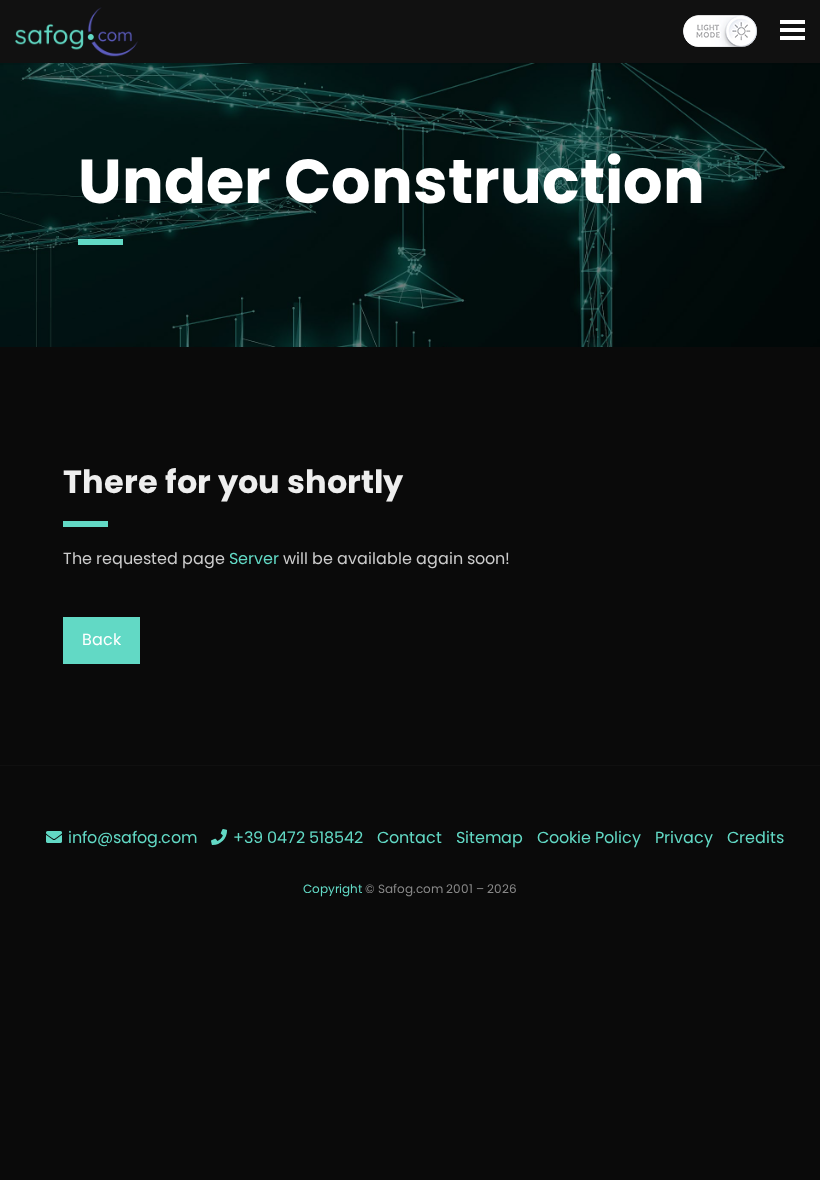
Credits (755, 837)
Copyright (332, 888)
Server (254, 558)
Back (101, 639)
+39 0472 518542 (296, 837)
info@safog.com (130, 837)
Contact (409, 837)
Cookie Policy (589, 837)
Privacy (684, 837)
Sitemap (489, 837)
